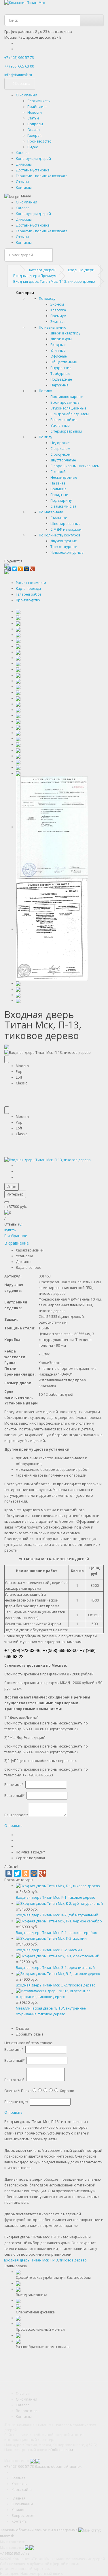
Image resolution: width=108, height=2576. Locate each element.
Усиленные (60, 425)
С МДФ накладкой (66, 529)
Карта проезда (28, 589)
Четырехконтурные (67, 552)
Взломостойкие (64, 420)
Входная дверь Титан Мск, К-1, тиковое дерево (56, 1897)
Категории (25, 293)
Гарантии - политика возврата (42, 176)
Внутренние (61, 368)
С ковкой (58, 472)
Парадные (59, 495)
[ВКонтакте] (9, 1873)
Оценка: (12, 2091)
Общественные (64, 362)
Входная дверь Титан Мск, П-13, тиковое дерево (54, 281)
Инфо (12, 1187)
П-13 (54, 2260)
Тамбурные (60, 374)
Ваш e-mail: (15, 1796)
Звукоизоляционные (68, 408)
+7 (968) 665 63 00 (19, 66)
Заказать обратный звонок (58, 2466)
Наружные (59, 385)
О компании (26, 95)
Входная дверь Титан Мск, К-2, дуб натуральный (57, 1915)
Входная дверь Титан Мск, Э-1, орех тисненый (55, 1968)
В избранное (16, 1236)
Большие (58, 489)
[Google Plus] (33, 567)
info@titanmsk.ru (62, 2450)
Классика (58, 310)
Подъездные (61, 379)
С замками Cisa (63, 506)
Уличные (58, 350)
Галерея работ (29, 594)
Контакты (24, 187)
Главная (23, 2393)
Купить (10, 1230)
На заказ (58, 483)
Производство (39, 141)
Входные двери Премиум (35, 276)
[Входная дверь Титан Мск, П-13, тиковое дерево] (48, 1160)
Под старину (61, 501)
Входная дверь (17, 2260)
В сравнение (17, 1243)
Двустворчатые (63, 460)
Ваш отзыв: (15, 2080)
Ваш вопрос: (16, 1815)
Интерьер (15, 1194)
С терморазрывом (66, 431)
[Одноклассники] (21, 567)
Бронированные (65, 402)
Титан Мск (40, 2260)
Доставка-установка (33, 170)
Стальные (59, 518)
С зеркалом (60, 449)
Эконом (57, 304)
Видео (33, 147)
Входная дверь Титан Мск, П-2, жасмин (49, 1950)
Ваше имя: (14, 1785)
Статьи (33, 118)
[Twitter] (15, 567)
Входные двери (81, 270)
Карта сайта (22, 2490)
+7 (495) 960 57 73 (19, 58)
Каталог (22, 153)
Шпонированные (66, 524)
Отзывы (22, 182)
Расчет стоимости (31, 583)
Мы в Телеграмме (62, 2530)
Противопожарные (67, 397)
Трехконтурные (64, 547)
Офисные (59, 356)
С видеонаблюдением (70, 414)
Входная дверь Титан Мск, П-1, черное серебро (57, 1933)
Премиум (58, 316)
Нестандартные (64, 477)
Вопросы (35, 124)
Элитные (58, 322)
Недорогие (60, 443)
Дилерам (24, 164)
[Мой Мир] (27, 567)
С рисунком (60, 454)
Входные (58, 345)
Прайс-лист (37, 107)
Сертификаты (39, 101)
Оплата (34, 130)
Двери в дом (61, 339)
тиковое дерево (73, 2260)
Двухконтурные (64, 541)
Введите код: (16, 2102)
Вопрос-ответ (27, 2411)
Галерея (34, 135)
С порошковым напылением (75, 466)
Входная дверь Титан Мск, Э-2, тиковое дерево (56, 1985)
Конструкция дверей (33, 159)
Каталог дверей (42, 270)
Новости (35, 112)
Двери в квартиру (65, 333)
